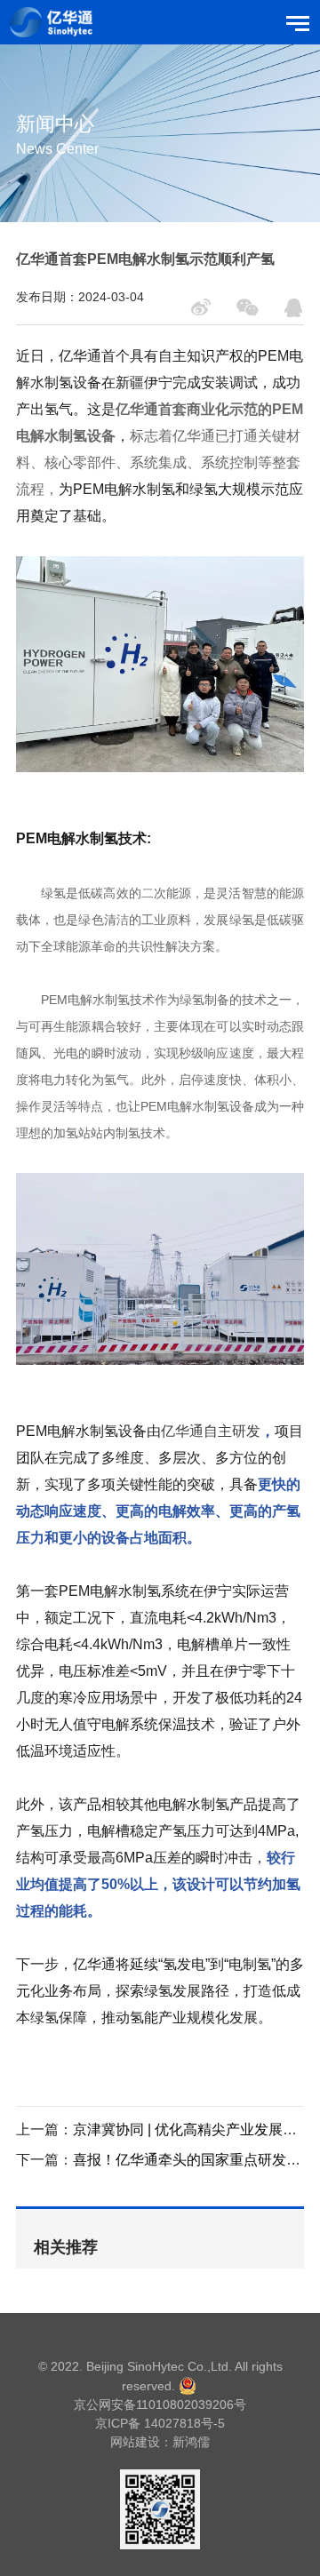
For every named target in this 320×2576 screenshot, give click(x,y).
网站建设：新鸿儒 (160, 2442)
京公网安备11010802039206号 (160, 2405)
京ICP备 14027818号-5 (160, 2423)
